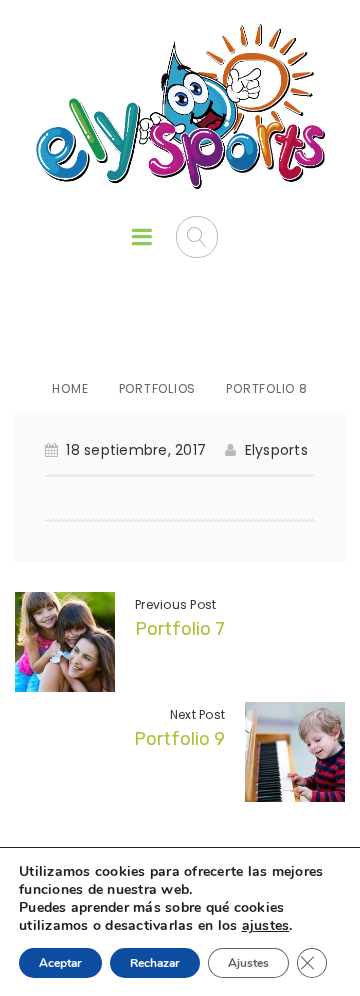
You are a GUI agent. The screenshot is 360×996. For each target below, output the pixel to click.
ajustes (266, 926)
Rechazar (155, 963)
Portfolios (158, 388)
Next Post (197, 714)
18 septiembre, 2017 (136, 450)
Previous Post (175, 604)
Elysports (276, 450)
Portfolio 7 (180, 629)
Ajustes (248, 963)
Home (70, 388)
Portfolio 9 (179, 739)
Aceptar (60, 963)
